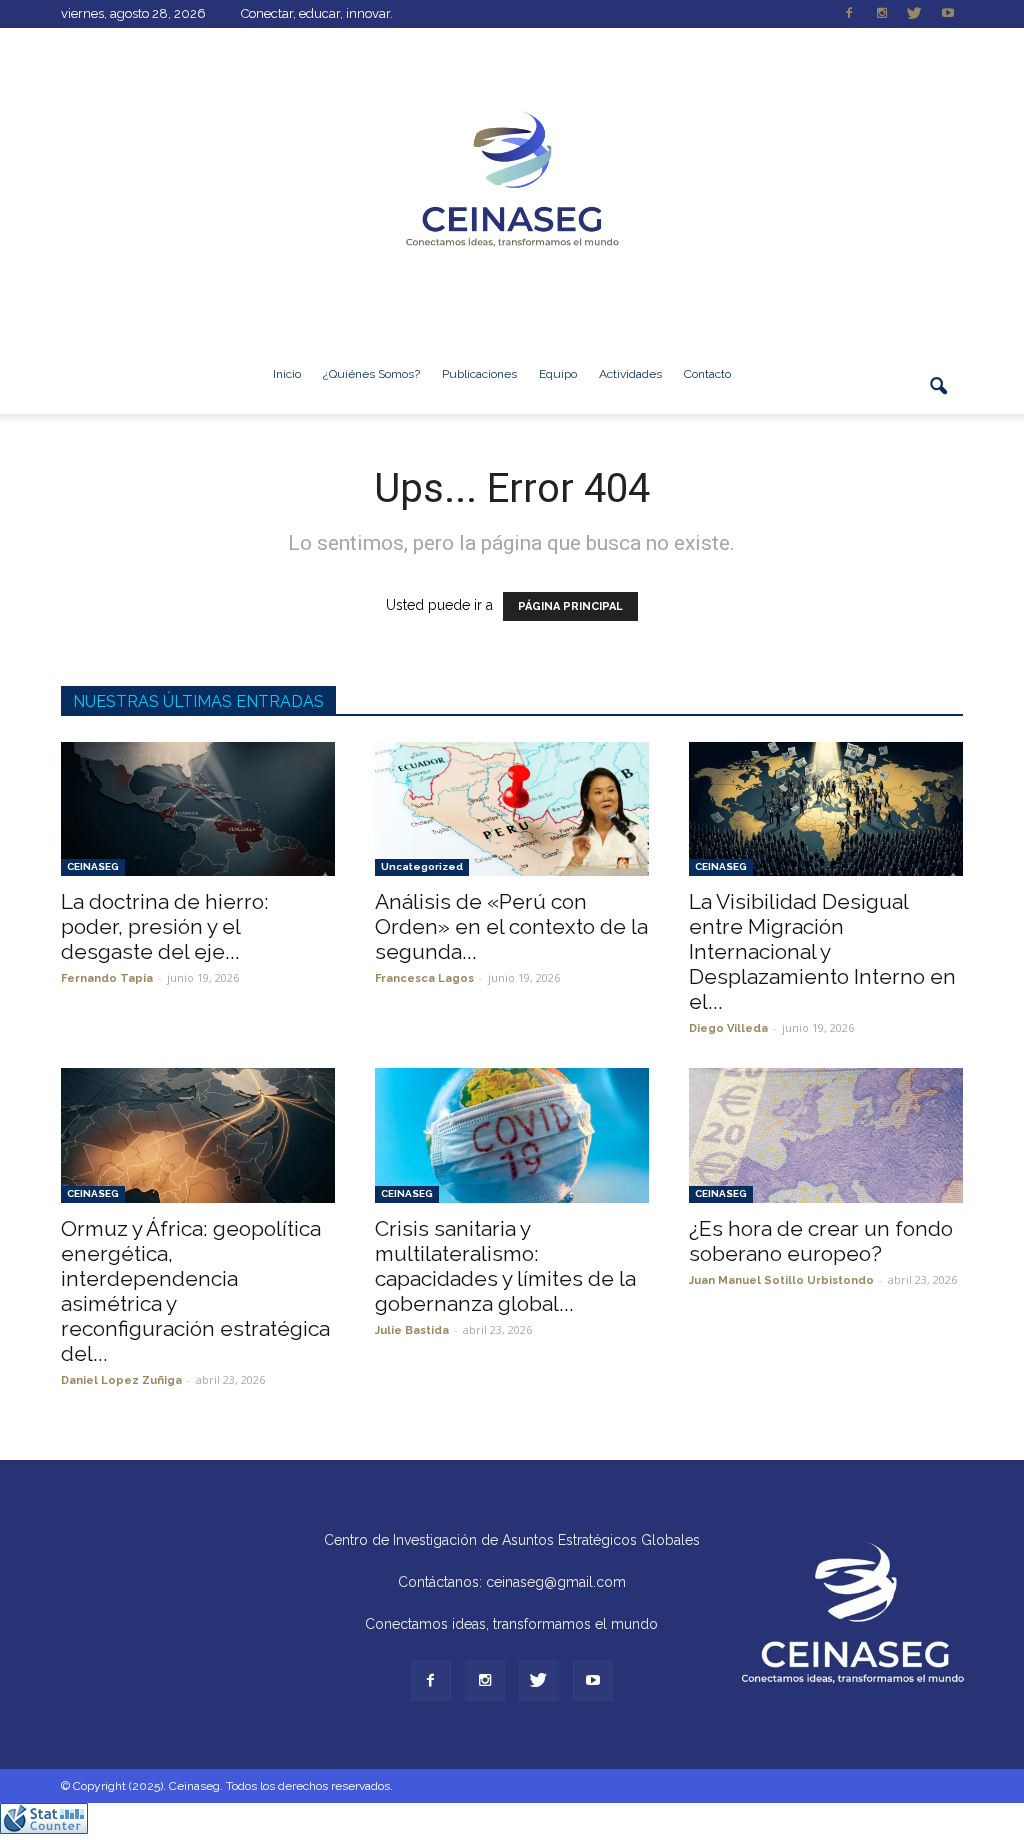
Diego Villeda (728, 1028)
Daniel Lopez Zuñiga (121, 1380)
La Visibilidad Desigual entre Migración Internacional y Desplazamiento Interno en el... (822, 951)
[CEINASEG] (512, 181)
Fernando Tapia (107, 978)
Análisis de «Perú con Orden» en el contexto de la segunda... (511, 926)
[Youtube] (948, 14)
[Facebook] (849, 14)
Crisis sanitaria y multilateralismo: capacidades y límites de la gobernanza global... (505, 1266)
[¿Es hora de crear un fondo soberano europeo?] (826, 1135)
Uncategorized (422, 866)
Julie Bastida (412, 1330)
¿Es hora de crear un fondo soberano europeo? (821, 1241)
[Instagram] (882, 14)
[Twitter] (915, 14)
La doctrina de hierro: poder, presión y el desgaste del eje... (165, 926)
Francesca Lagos (424, 978)
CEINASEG (93, 866)
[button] (939, 398)
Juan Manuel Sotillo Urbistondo (781, 1280)
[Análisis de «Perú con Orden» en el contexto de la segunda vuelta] (512, 809)
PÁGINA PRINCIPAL (570, 606)
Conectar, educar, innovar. (317, 13)
